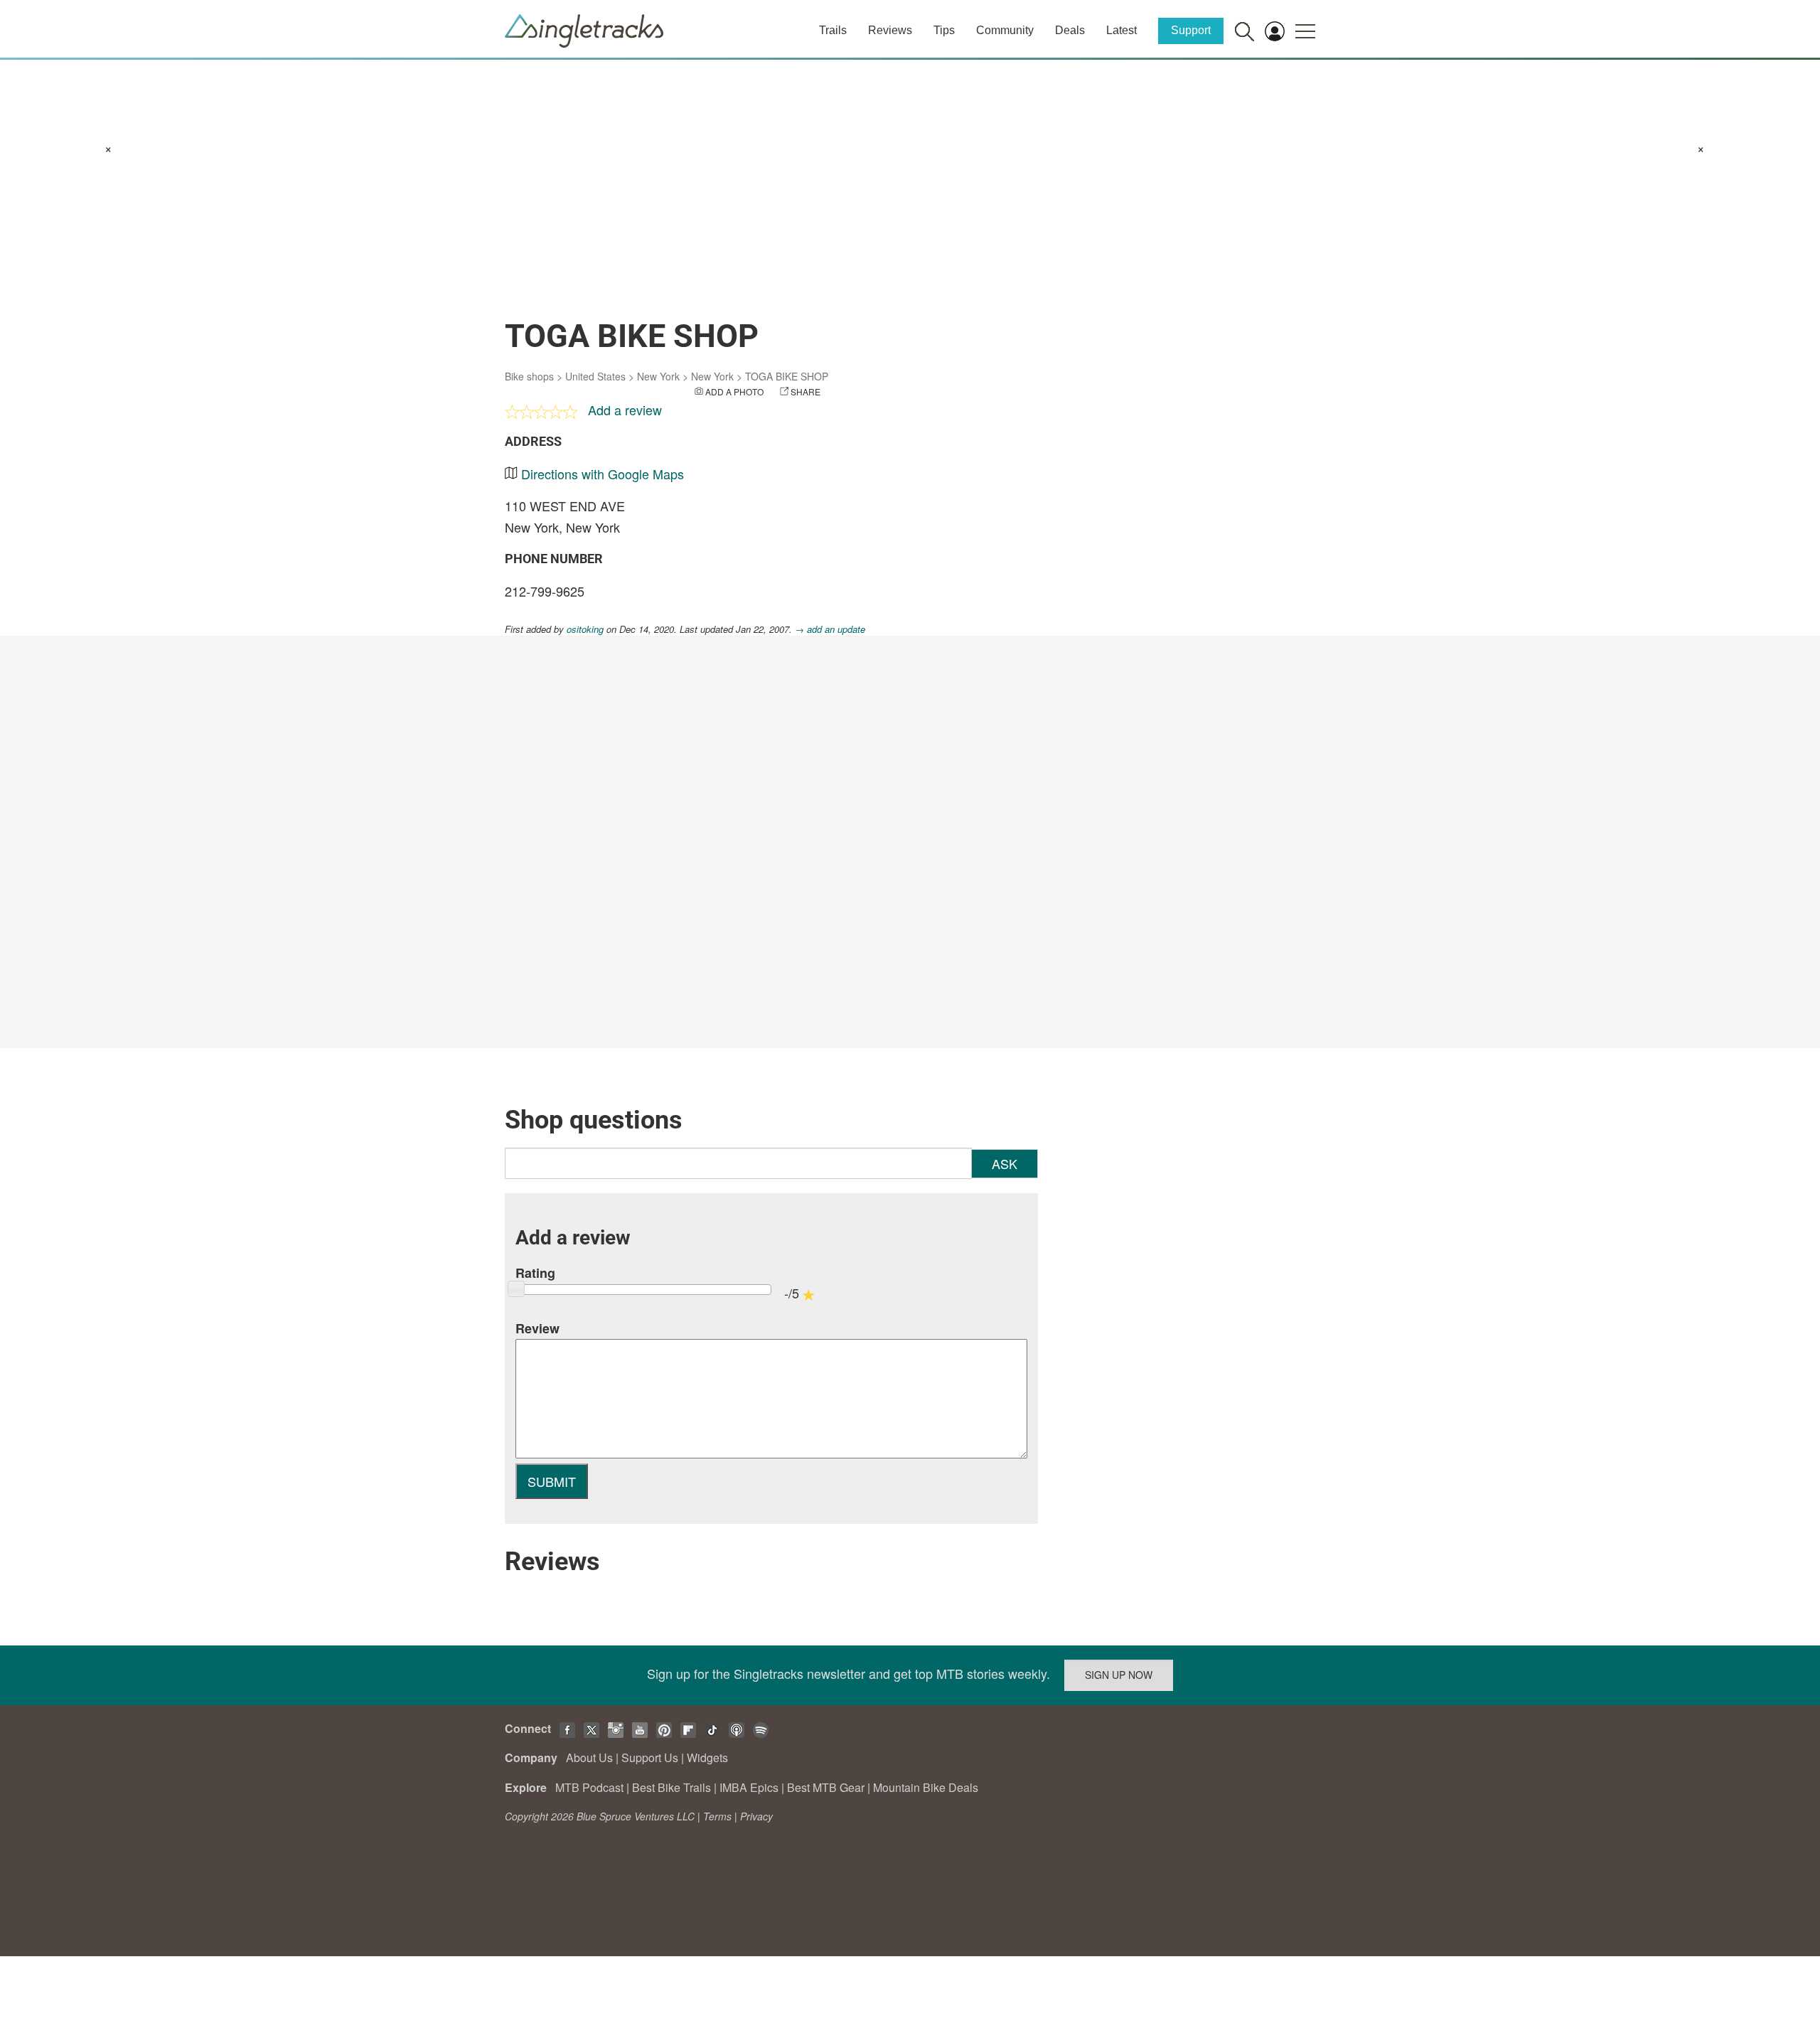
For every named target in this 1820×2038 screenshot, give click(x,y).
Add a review (625, 410)
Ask (1005, 1163)
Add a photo (734, 391)
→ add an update (830, 629)
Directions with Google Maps (603, 474)
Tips (944, 30)
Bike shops (529, 376)
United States (595, 376)
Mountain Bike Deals (926, 1787)
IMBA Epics (749, 1787)
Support (1191, 30)
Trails (833, 30)
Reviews (890, 30)
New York (658, 376)
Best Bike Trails (671, 1787)
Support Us (650, 1757)
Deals (1070, 30)
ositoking (585, 629)
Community (1005, 30)
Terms (717, 1816)
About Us (589, 1757)
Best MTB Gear (826, 1787)
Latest (1122, 30)
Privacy (756, 1816)
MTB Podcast (589, 1787)
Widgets (707, 1757)
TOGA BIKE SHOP (787, 376)
